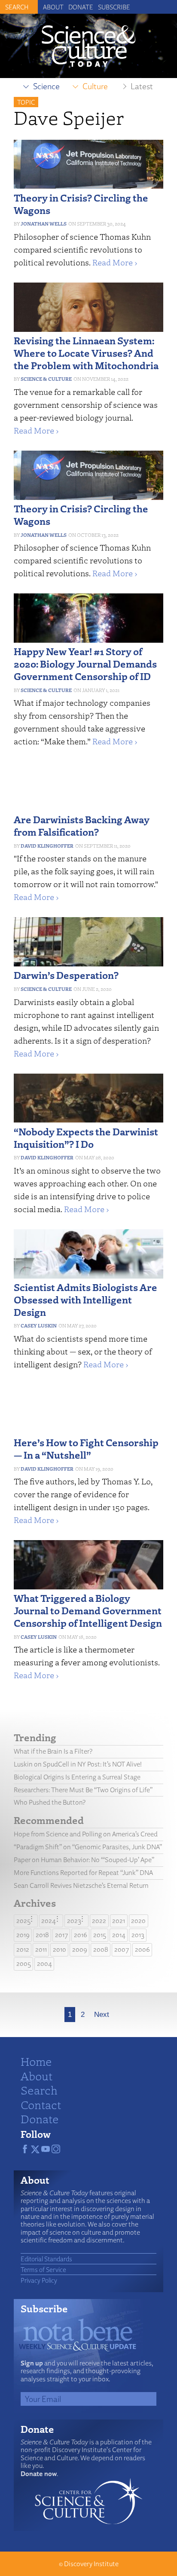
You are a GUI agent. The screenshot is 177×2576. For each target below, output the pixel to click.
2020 (138, 1921)
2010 (60, 1949)
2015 (100, 1935)
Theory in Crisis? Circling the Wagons (81, 204)
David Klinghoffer (47, 846)
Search (39, 2090)
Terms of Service (43, 2269)
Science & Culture (46, 379)
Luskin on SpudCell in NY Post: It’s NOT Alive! (78, 1764)
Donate (81, 7)
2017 (61, 1935)
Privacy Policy (39, 2280)
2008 (101, 1949)
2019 (23, 1935)
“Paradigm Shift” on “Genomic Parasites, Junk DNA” (88, 1847)
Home (36, 2061)
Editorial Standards (46, 2259)
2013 (138, 1935)
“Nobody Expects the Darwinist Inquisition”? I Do (86, 1138)
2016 (81, 1935)
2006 (142, 1949)
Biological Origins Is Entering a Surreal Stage (77, 1777)
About (53, 7)
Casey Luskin (39, 1326)
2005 (24, 1964)
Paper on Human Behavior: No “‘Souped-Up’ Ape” (84, 1860)
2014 (119, 1935)
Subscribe (114, 7)
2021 (119, 1921)
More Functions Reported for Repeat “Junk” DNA (83, 1873)
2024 (49, 1921)
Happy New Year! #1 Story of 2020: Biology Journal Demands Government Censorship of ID (85, 664)
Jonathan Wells (44, 224)
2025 (23, 1921)
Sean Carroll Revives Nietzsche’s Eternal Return (81, 1885)
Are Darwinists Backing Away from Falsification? (82, 825)
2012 (23, 1949)
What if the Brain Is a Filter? (53, 1751)
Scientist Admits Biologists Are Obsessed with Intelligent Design (85, 1299)
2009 (80, 1949)
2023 (74, 1921)
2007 (122, 1949)
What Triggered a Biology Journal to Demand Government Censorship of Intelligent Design (88, 1610)
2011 (41, 1949)
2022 (99, 1921)
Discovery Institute (91, 2564)
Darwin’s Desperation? (66, 975)
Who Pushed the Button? (50, 1802)
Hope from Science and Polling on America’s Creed (86, 1834)
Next (102, 2015)
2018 (42, 1935)
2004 (44, 1964)
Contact (41, 2104)
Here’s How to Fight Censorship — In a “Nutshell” (86, 1448)
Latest (142, 86)
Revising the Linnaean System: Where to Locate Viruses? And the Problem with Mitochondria (86, 353)
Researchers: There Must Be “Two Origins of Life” (83, 1790)
